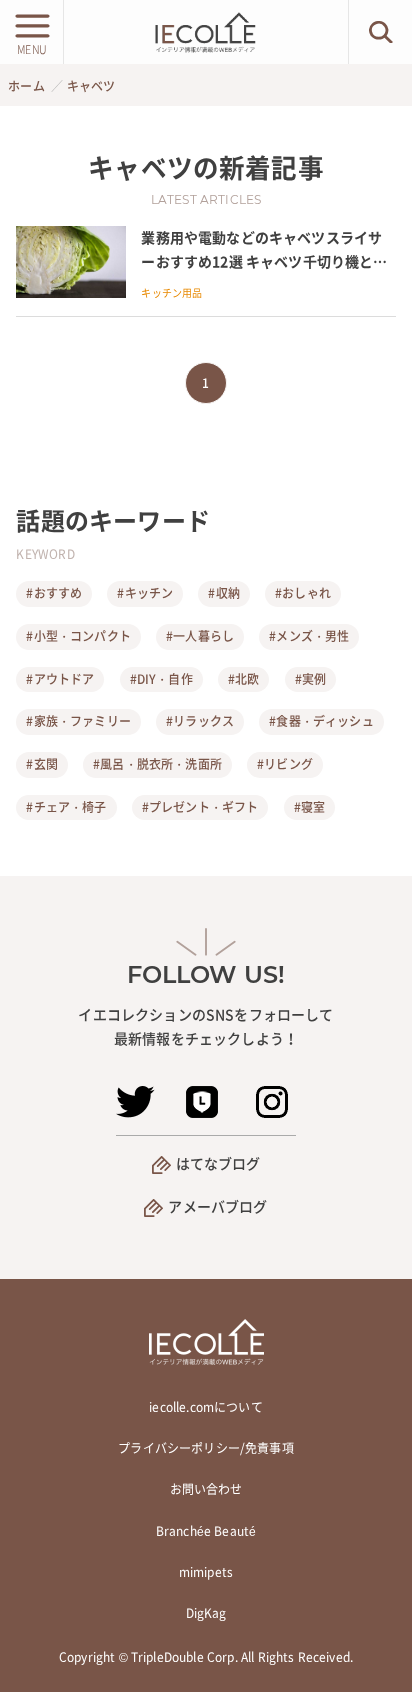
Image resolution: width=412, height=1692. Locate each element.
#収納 (223, 593)
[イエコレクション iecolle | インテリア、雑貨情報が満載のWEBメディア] (206, 32)
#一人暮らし (200, 636)
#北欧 (243, 679)
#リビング (285, 764)
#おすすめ (54, 593)
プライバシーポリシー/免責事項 (205, 1448)
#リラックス (200, 721)
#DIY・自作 (161, 679)
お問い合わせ (206, 1489)
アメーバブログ (217, 1206)
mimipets (206, 1572)
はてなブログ (218, 1163)
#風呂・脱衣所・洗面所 (157, 764)
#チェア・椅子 (66, 807)
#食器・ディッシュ (321, 721)
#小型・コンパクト (78, 636)
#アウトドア (60, 679)
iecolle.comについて (205, 1407)
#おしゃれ (303, 593)
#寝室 (309, 807)
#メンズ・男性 (309, 636)
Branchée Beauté (206, 1531)
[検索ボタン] (380, 32)
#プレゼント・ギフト (200, 807)
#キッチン (145, 593)
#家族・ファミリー (78, 721)
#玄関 (41, 764)
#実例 (310, 679)
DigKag (206, 1613)
